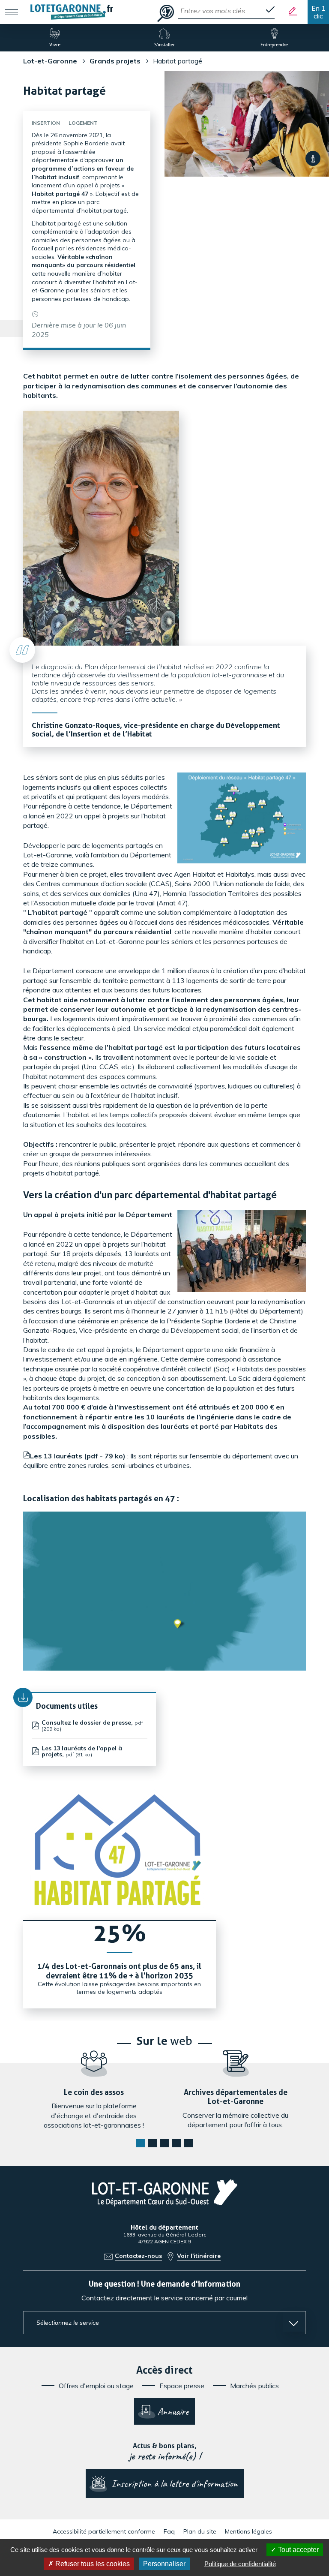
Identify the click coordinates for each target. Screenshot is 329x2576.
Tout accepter (298, 2550)
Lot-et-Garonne (50, 61)
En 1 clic (319, 12)
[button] (141, 2143)
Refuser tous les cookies (92, 2564)
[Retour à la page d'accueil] (72, 12)
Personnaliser (164, 2564)
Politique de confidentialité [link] (240, 2564)
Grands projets (115, 61)
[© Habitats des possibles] (313, 158)
